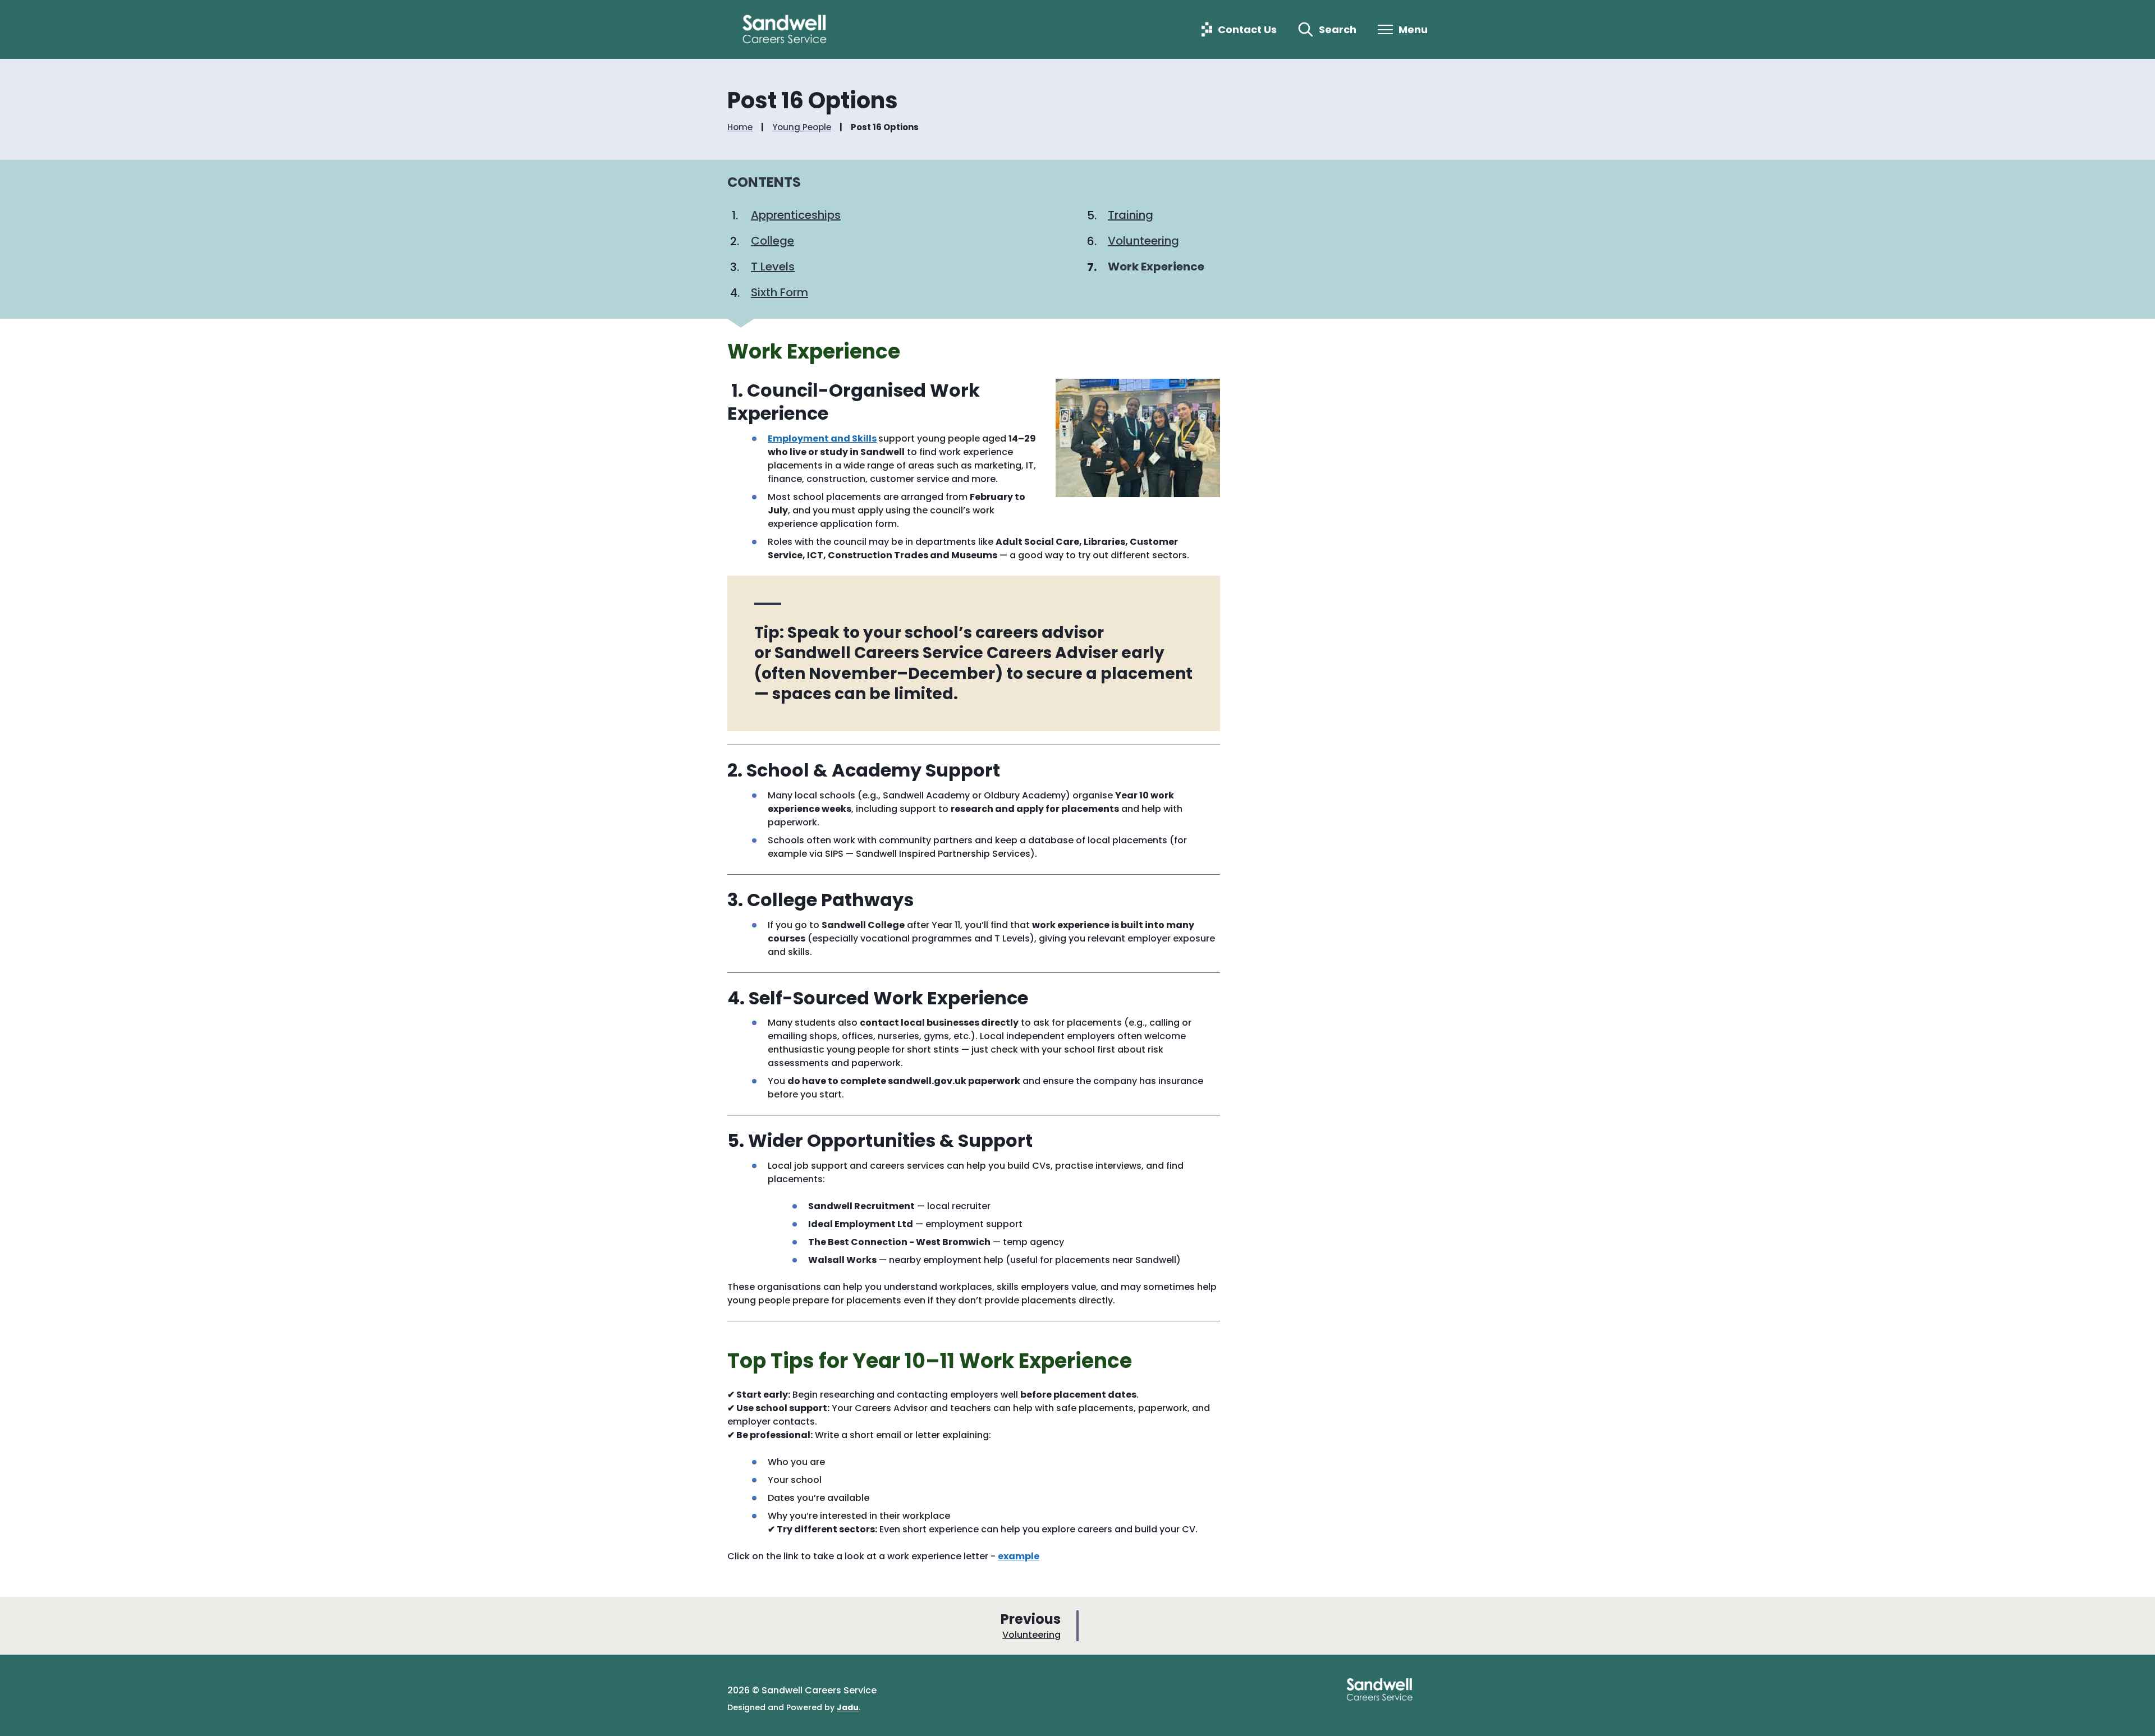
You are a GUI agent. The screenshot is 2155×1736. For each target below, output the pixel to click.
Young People (802, 127)
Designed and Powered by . (794, 1707)
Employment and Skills (822, 438)
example (1019, 1556)
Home (740, 127)
